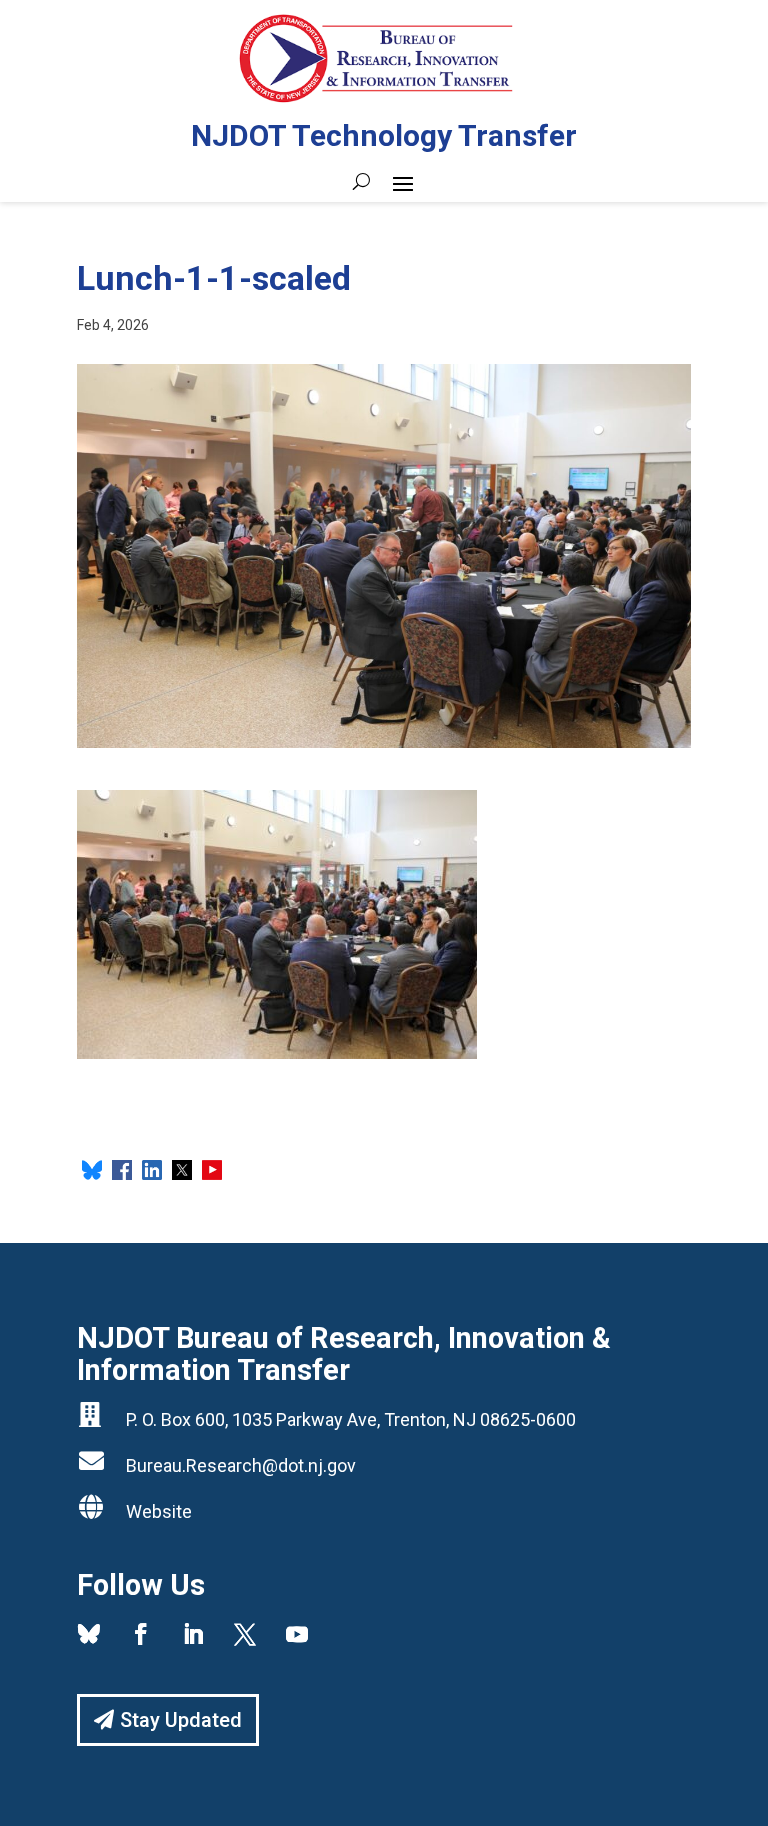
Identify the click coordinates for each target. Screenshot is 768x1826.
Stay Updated (181, 1720)
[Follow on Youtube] (297, 1634)
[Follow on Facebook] (141, 1634)
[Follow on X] (245, 1634)
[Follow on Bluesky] (89, 1634)
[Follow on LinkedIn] (193, 1634)
